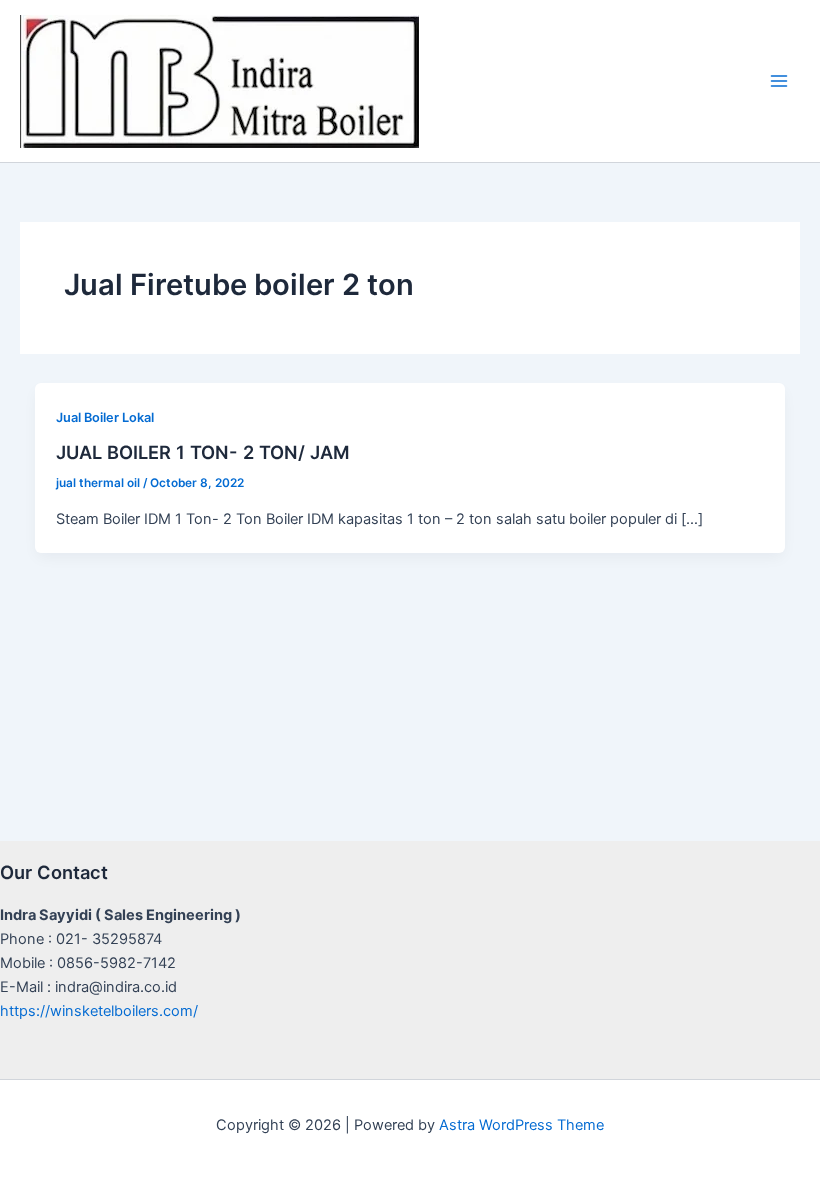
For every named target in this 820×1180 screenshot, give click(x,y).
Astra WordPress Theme (521, 1125)
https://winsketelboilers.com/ (99, 1011)
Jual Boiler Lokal (105, 417)
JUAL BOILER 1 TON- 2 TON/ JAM (203, 452)
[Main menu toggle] (779, 81)
